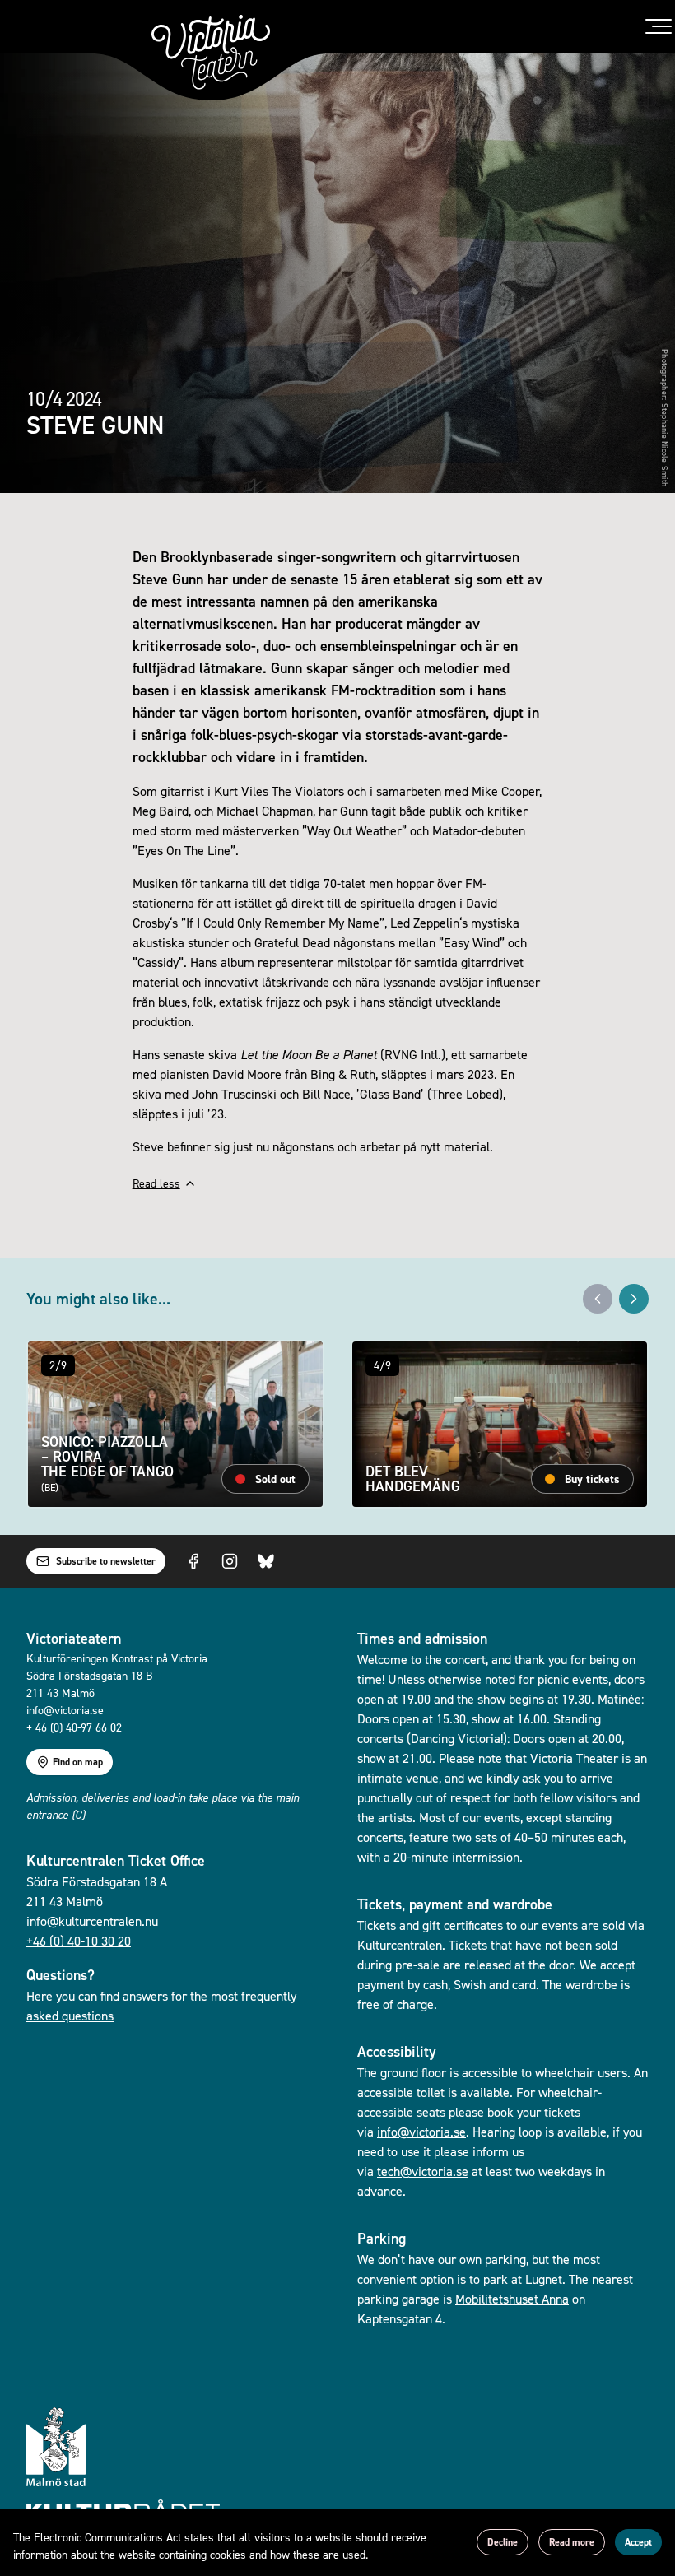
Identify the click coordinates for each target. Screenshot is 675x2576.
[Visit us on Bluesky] (266, 1561)
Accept (638, 2542)
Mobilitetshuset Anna (512, 2299)
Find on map (78, 1762)
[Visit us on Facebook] (193, 1561)
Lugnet (544, 2279)
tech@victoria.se (423, 2171)
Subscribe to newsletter (106, 1561)
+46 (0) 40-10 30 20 (79, 1941)
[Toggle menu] (659, 26)
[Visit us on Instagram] (230, 1561)
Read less (156, 1183)
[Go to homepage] (211, 52)
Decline (503, 2542)
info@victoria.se (421, 2132)
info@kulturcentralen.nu (92, 1921)
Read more (572, 2542)
